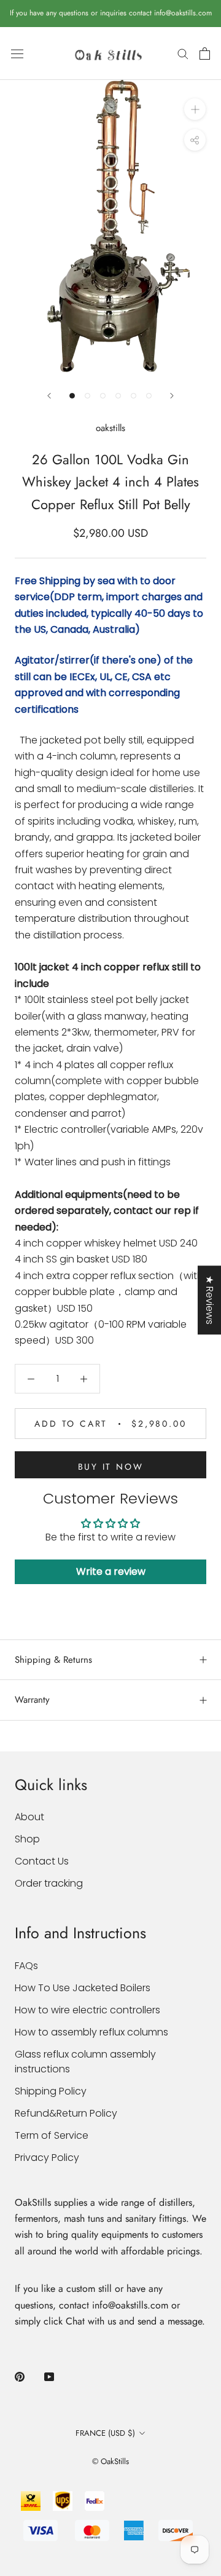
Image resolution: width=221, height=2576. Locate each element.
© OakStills (110, 2461)
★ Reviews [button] (210, 1300)
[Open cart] (205, 54)
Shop (27, 1839)
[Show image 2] (87, 396)
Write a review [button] (111, 1571)
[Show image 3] (103, 396)
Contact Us (42, 1861)
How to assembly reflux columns (91, 2032)
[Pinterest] (20, 2376)
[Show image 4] (118, 396)
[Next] (172, 396)
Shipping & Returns (53, 1660)
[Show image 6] (149, 396)
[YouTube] (49, 2376)
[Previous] (49, 396)
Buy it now (111, 1467)
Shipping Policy (51, 2091)
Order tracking (49, 1883)
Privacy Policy (47, 2158)
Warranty (32, 1700)
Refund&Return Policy (66, 2113)
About (29, 1817)
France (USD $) (105, 2433)
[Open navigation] (17, 54)
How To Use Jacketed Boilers (83, 1988)
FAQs (26, 1966)
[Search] (183, 53)
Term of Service (52, 2135)
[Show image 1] (72, 396)
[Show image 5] (134, 396)
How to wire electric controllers (87, 2010)
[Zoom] (195, 109)
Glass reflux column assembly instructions (85, 2062)
